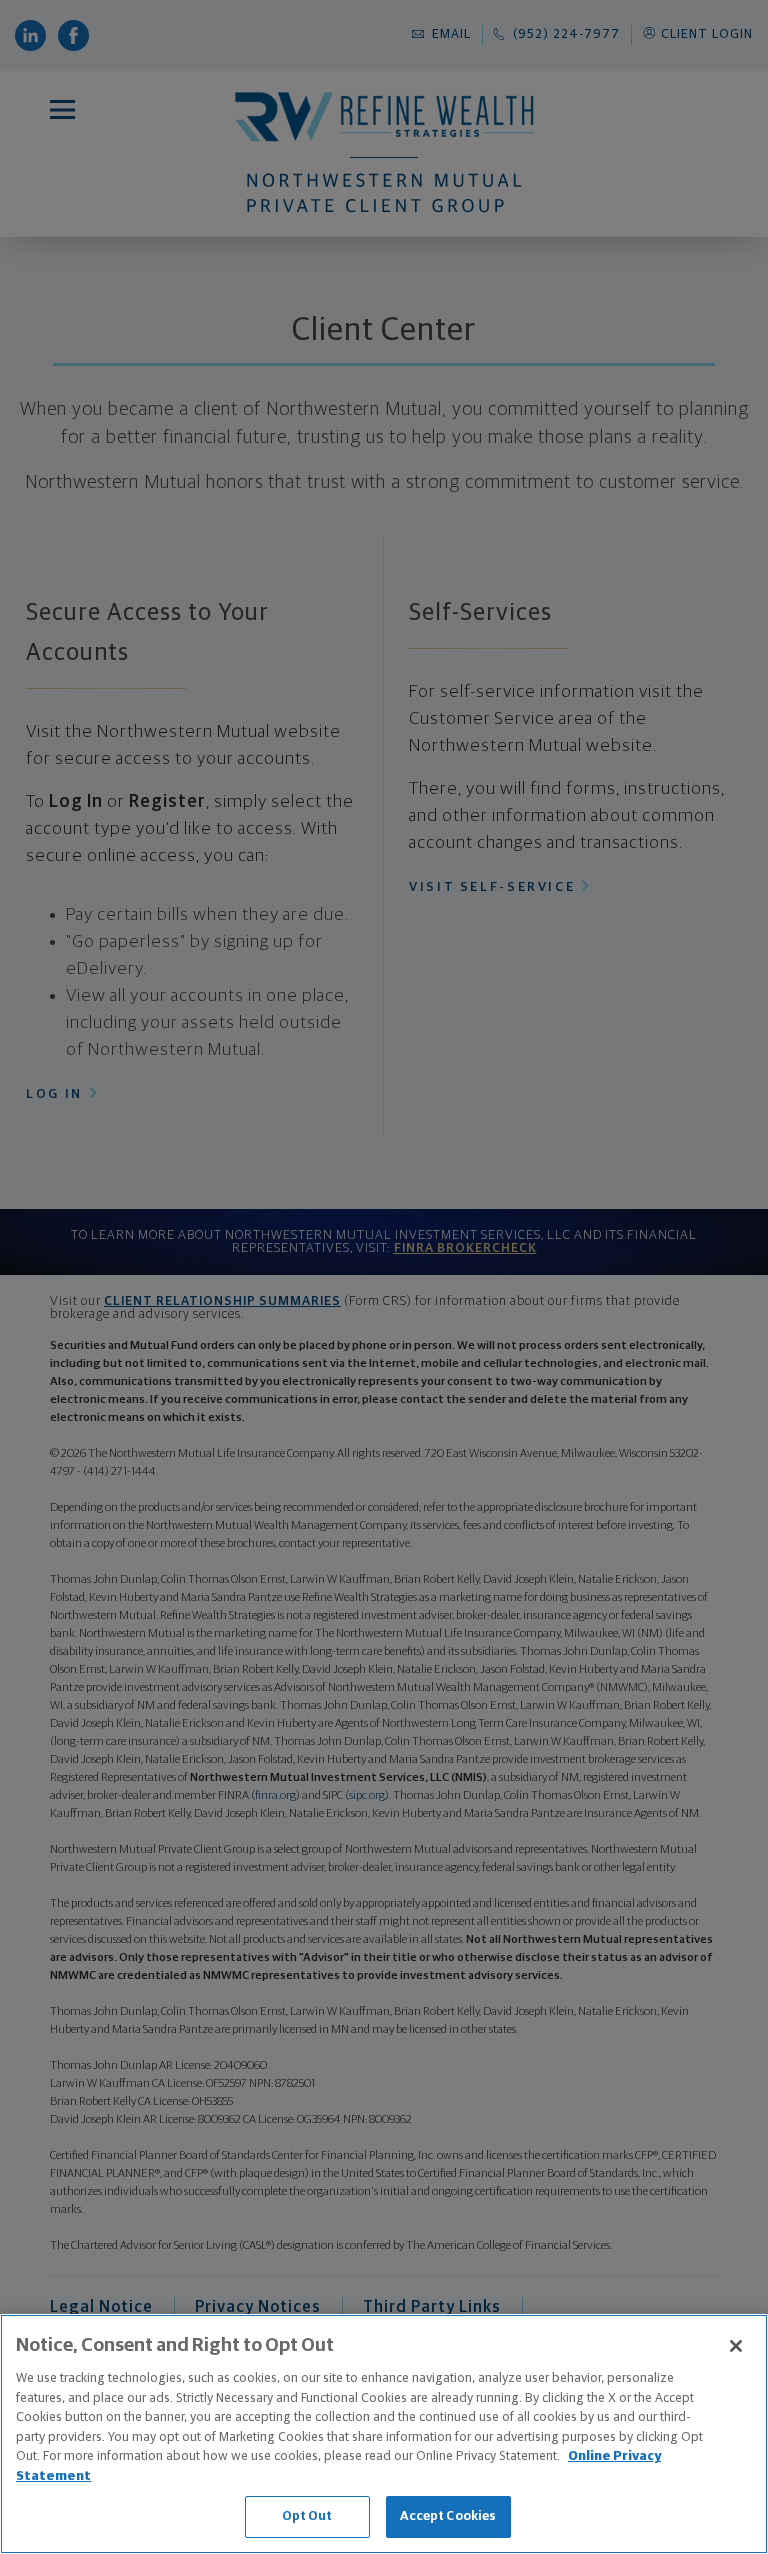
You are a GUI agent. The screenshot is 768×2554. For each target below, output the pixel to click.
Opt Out (307, 2516)
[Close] (736, 2346)
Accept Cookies (448, 2516)
